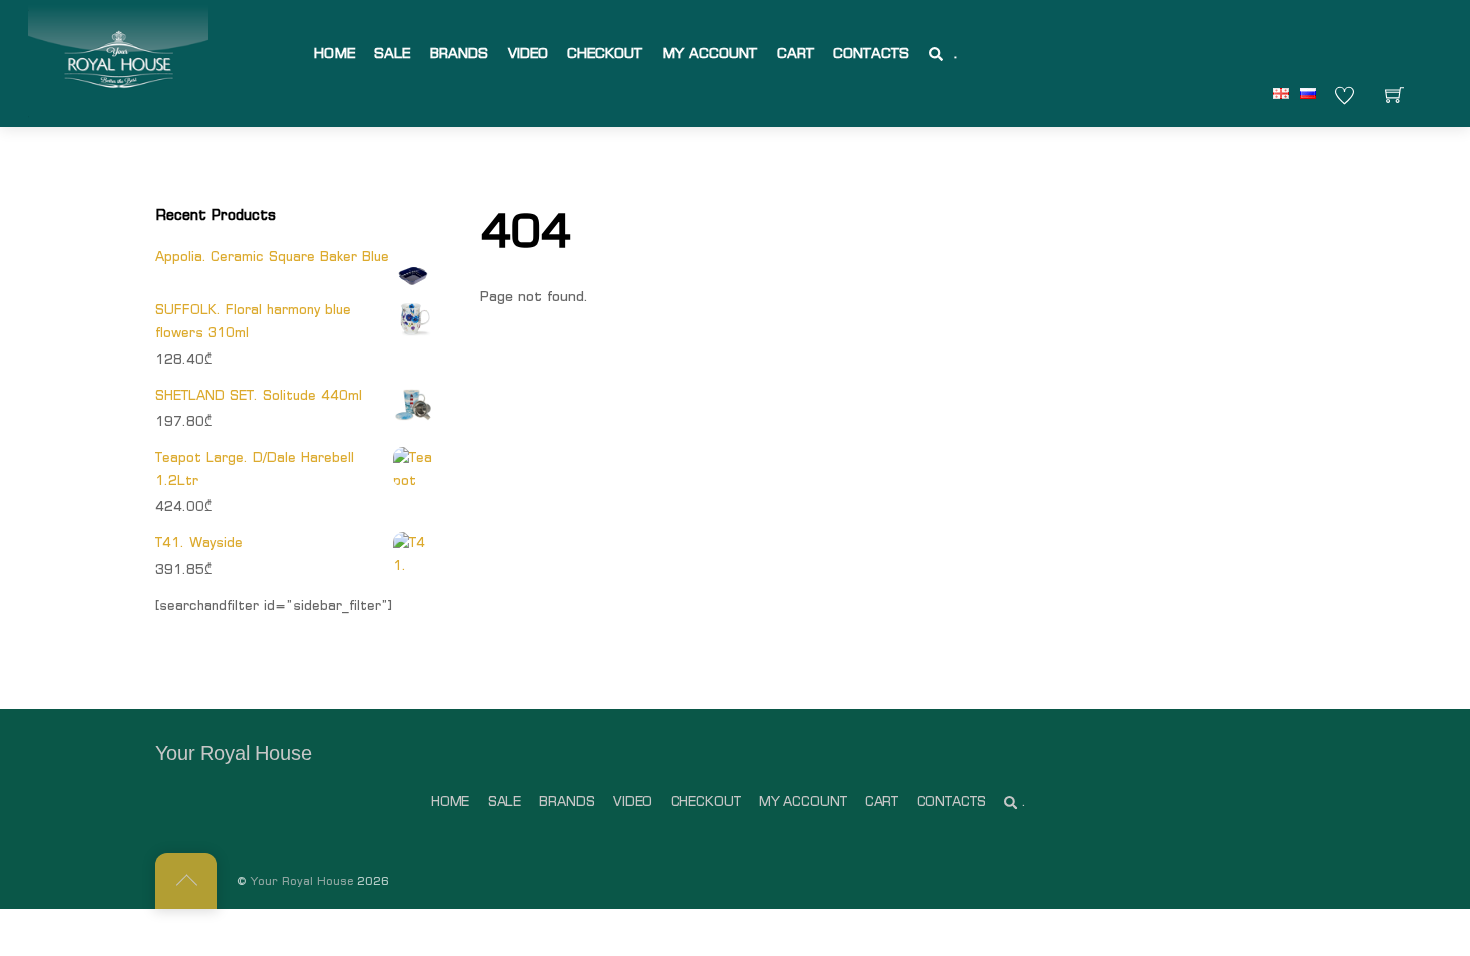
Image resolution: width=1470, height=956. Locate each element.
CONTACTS (871, 53)
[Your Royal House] (118, 61)
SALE (392, 53)
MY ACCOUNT (709, 53)
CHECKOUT (604, 53)
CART (795, 53)
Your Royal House (302, 881)
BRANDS (459, 53)
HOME (334, 53)
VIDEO (528, 53)
